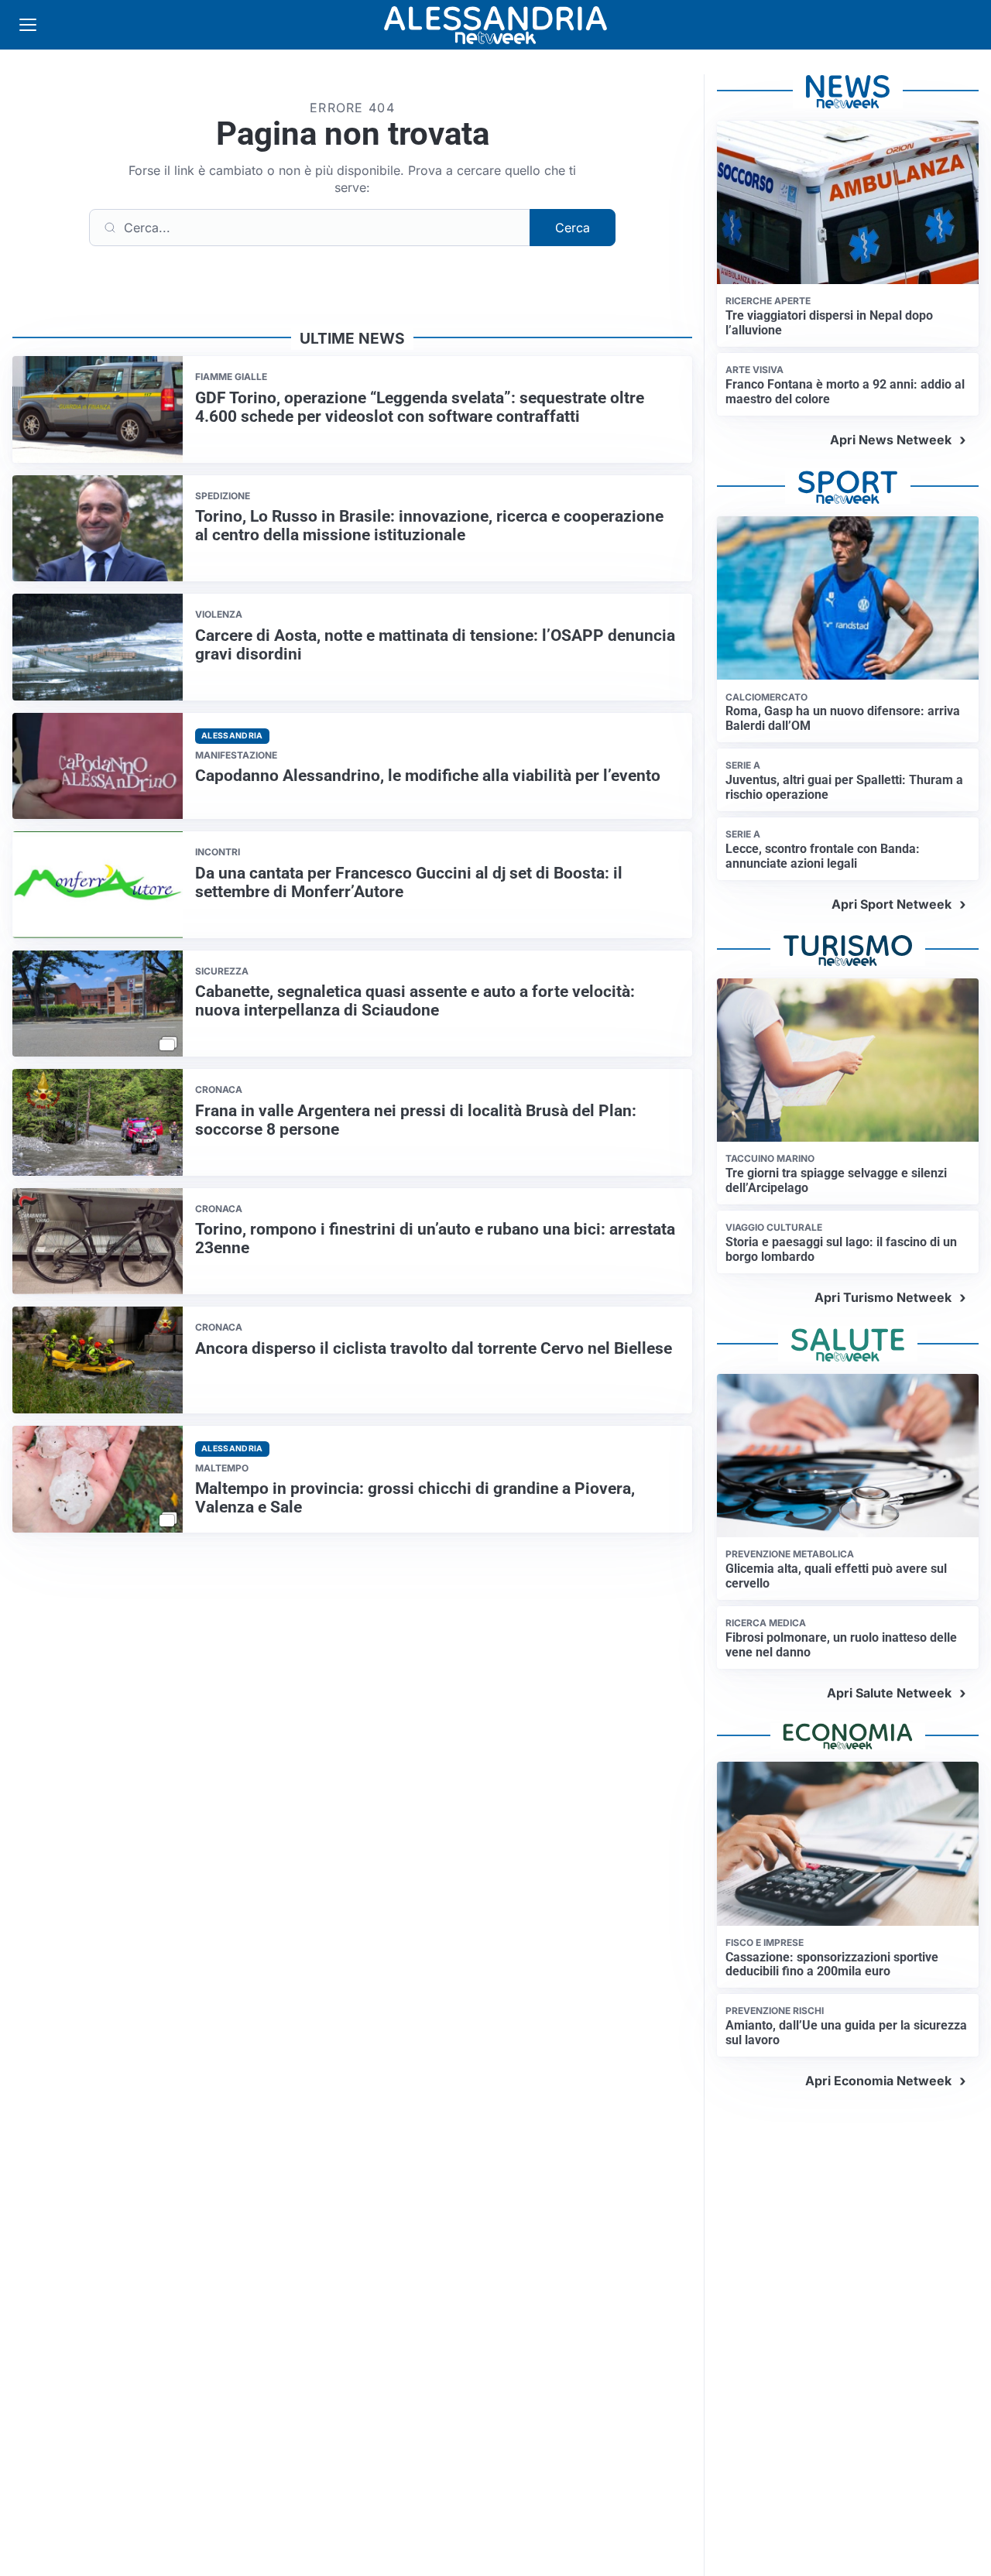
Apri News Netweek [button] (891, 440)
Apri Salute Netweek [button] (889, 1693)
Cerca (573, 228)
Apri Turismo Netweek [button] (883, 1297)
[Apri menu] (28, 25)
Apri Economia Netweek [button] (878, 2081)
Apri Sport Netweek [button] (892, 904)
